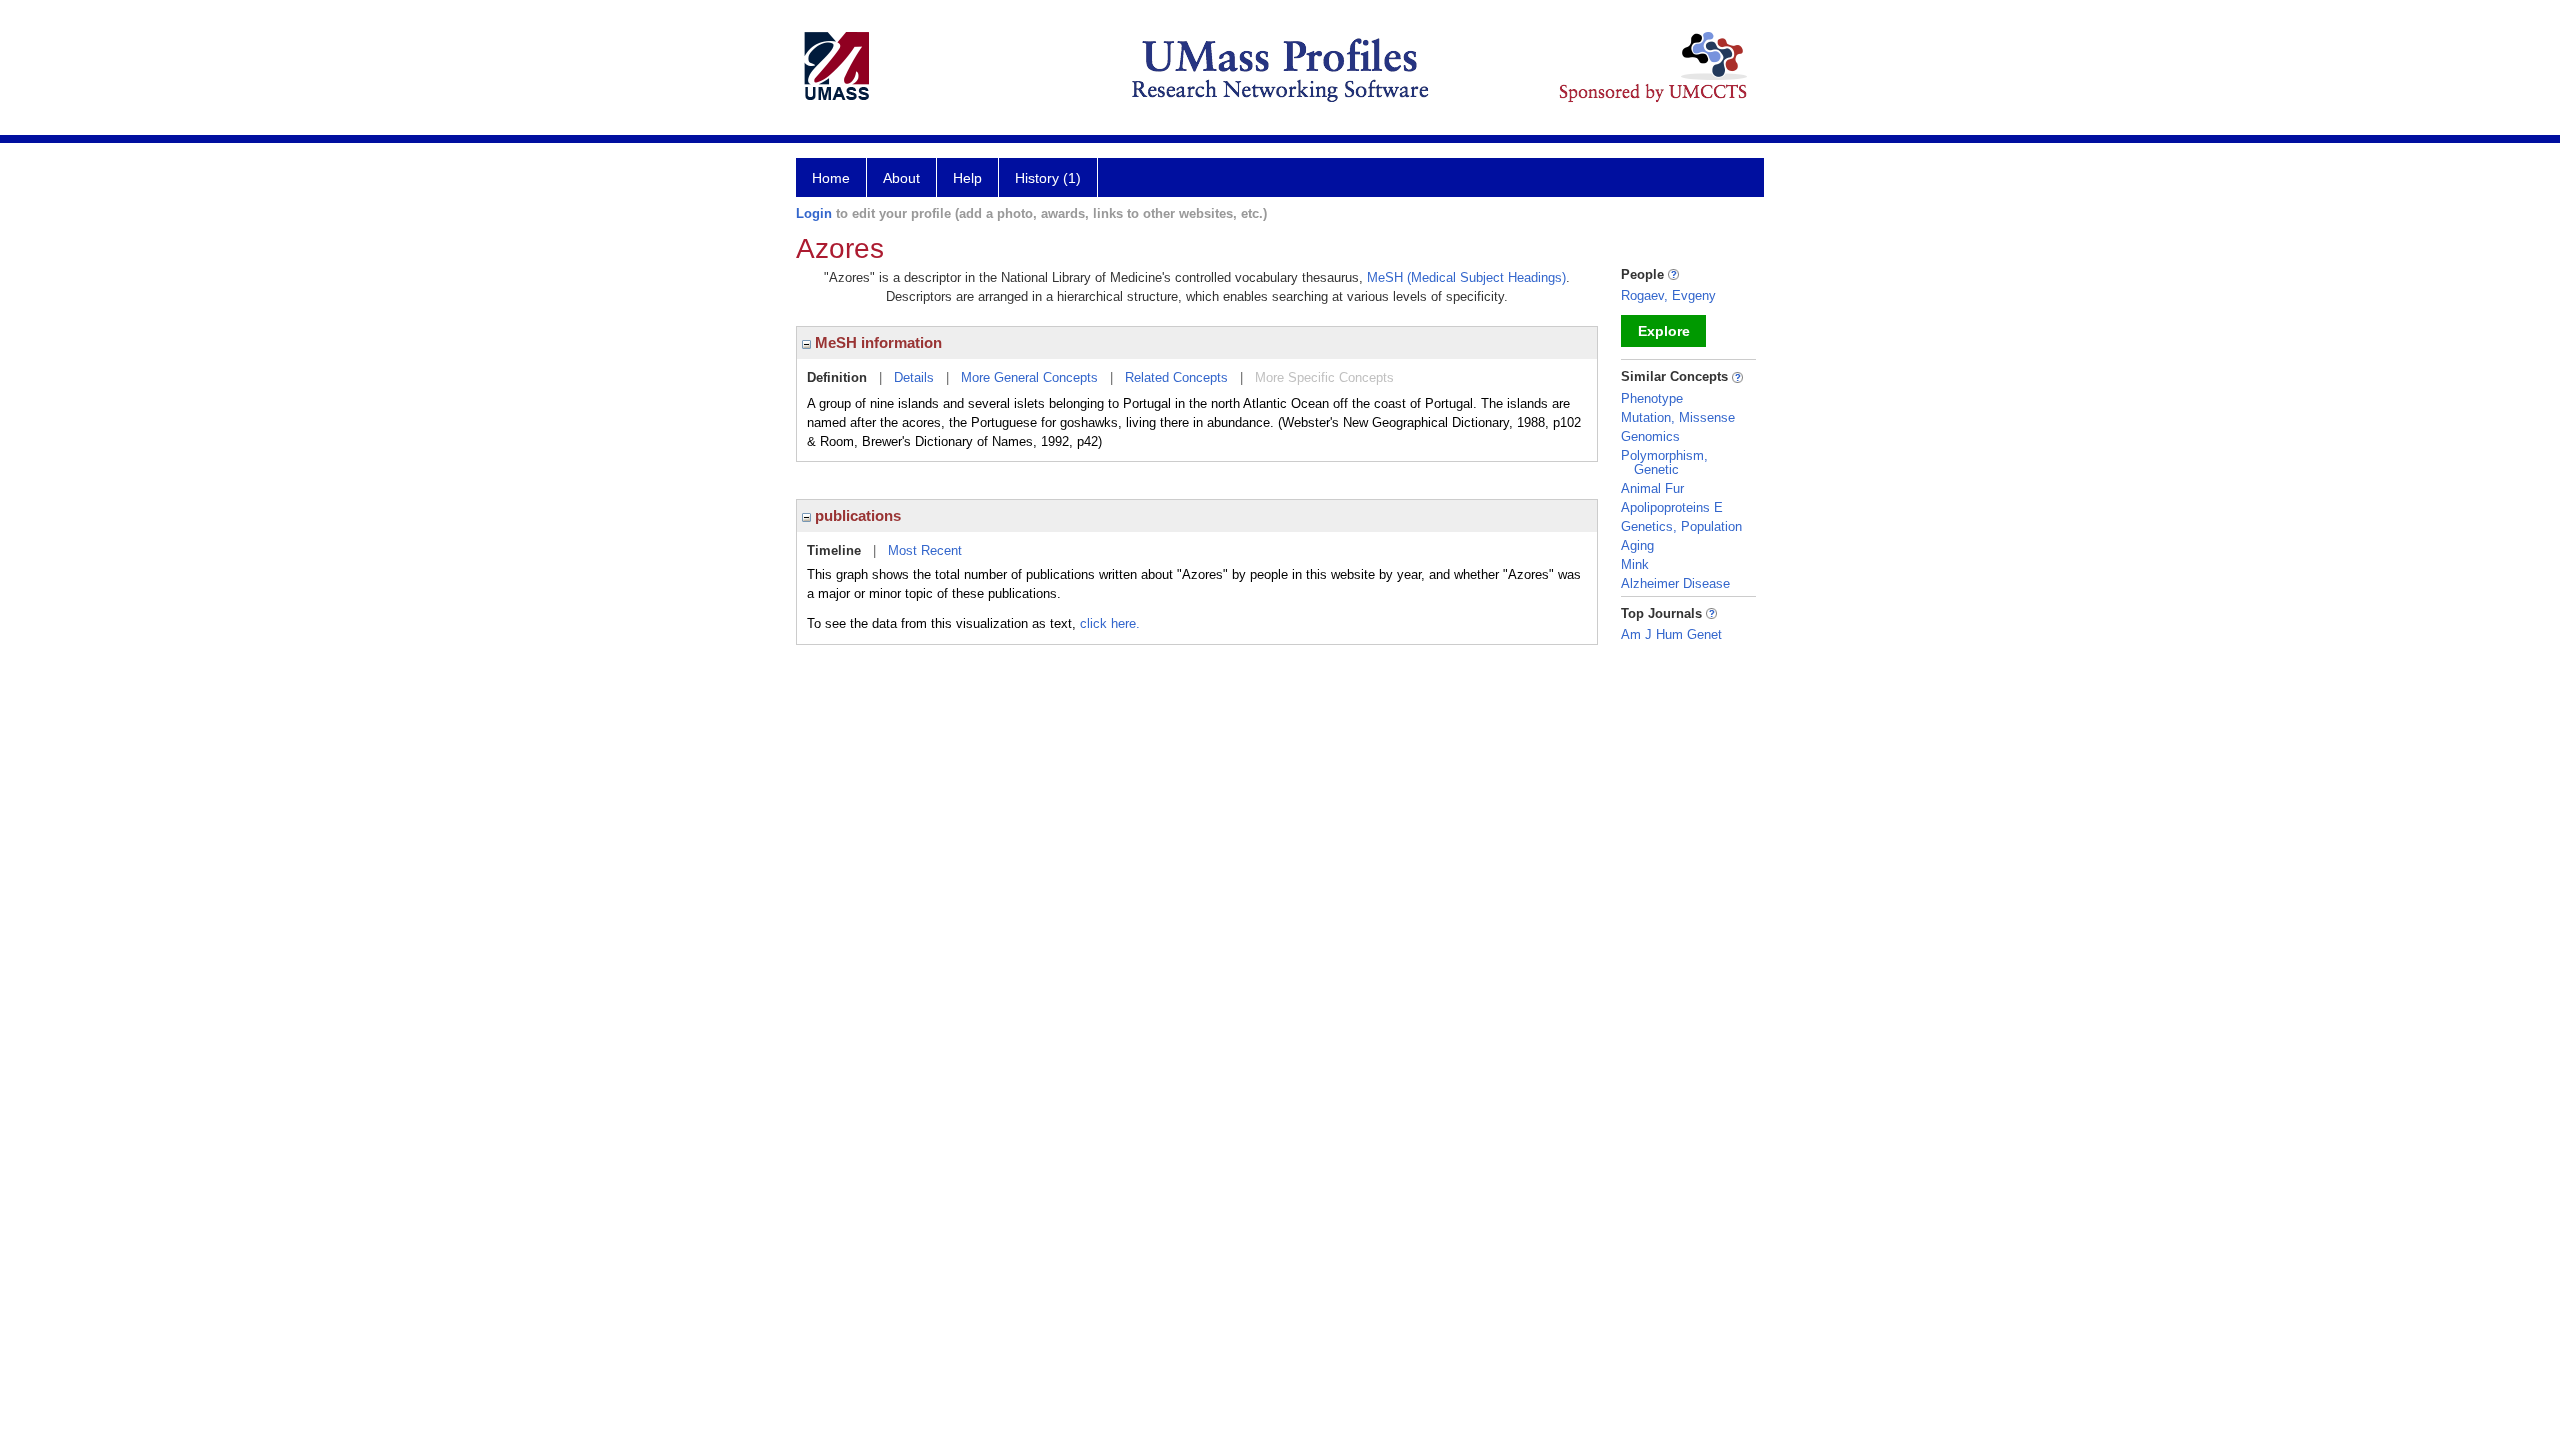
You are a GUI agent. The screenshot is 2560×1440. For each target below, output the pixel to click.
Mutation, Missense (1678, 417)
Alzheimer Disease (1675, 583)
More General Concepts (1029, 377)
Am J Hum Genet (1671, 634)
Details (914, 377)
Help (967, 178)
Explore (1664, 331)
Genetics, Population (1681, 526)
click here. (1110, 623)
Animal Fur (1652, 488)
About (901, 178)
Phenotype (1652, 398)
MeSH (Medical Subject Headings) (1466, 277)
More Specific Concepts (1324, 377)
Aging (1637, 545)
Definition (837, 377)
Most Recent (925, 550)
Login (814, 213)
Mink (1635, 564)
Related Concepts (1176, 377)
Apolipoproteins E (1672, 507)
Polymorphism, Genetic (1664, 462)
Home (831, 178)
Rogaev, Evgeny (1668, 295)
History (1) (1048, 178)
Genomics (1650, 436)
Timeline (834, 550)
